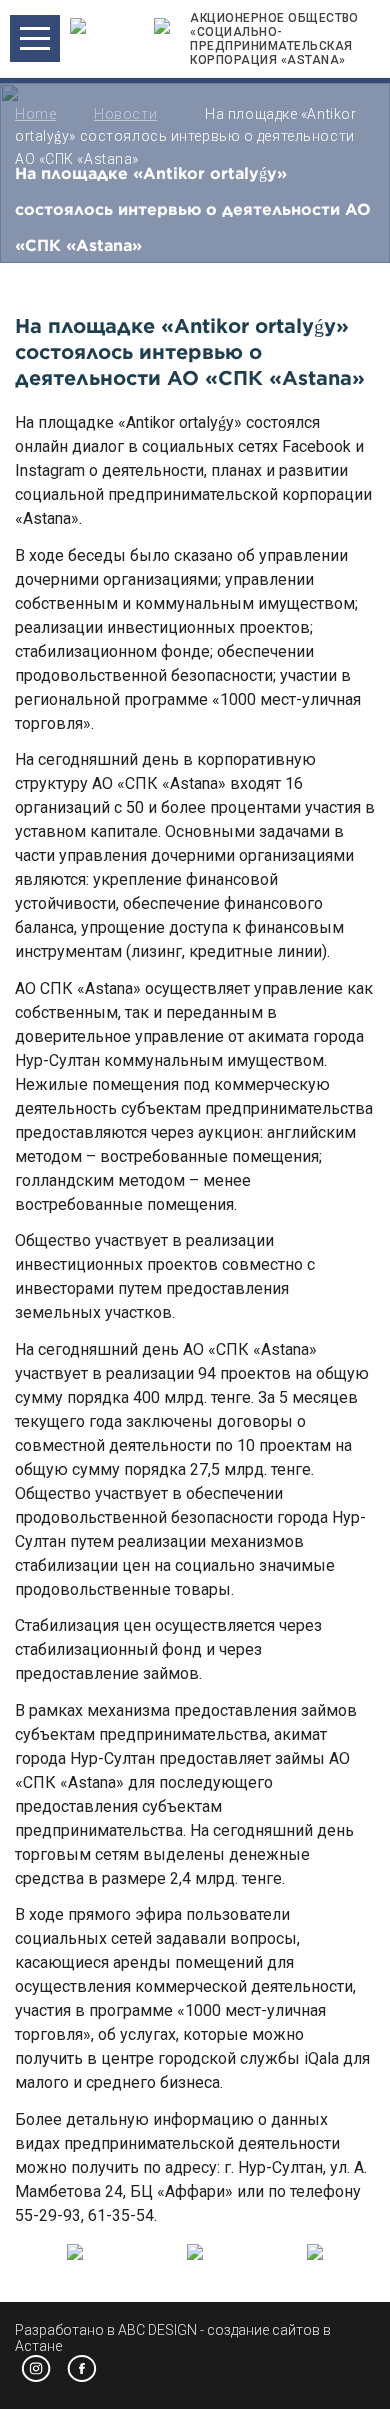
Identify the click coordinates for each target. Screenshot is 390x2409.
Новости (125, 114)
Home (35, 114)
